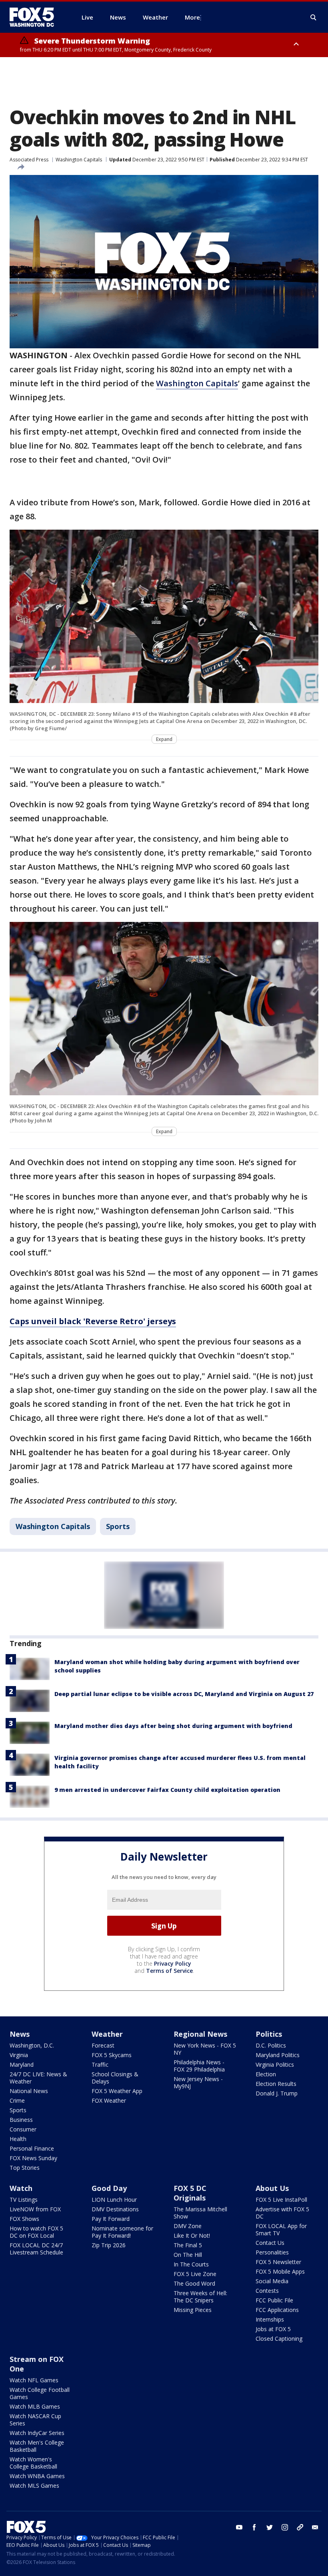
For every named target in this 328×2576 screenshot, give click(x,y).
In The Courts (191, 2264)
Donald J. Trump (277, 2093)
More (192, 17)
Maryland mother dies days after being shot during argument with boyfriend (173, 1726)
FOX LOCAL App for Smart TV (281, 2229)
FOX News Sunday (33, 2158)
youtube (239, 2527)
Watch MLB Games (35, 2406)
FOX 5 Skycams (112, 2055)
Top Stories (25, 2168)
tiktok (300, 2527)
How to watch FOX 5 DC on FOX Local (36, 2232)
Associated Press (29, 160)
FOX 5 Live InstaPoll (281, 2200)
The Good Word (194, 2283)
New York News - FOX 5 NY (205, 2049)
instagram (285, 2527)
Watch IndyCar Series (37, 2433)
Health (18, 2139)
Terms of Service (169, 1971)
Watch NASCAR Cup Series (35, 2420)
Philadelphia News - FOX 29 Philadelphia (199, 2066)
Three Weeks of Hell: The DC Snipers (200, 2297)
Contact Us (270, 2243)
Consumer (23, 2129)
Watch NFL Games (34, 2380)
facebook (254, 2527)
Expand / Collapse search (314, 18)
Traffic (100, 2065)
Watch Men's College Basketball (37, 2446)
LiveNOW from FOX (35, 2209)
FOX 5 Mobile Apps (280, 2271)
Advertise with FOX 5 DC (282, 2213)
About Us (272, 2188)
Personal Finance (32, 2148)
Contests (267, 2291)
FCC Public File (274, 2300)
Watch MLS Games (34, 2486)
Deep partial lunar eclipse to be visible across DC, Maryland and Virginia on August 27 (184, 1694)
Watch (21, 2188)
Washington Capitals (79, 160)
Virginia (19, 2055)
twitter (270, 2527)
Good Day (109, 2188)
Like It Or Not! (192, 2235)
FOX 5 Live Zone (195, 2274)
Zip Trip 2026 (109, 2245)
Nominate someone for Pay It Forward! (122, 2232)
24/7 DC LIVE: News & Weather (38, 2078)
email (315, 2527)
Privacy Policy (173, 1963)
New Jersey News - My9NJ (198, 2082)
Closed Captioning (279, 2339)
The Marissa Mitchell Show (200, 2213)
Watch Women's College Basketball (33, 2463)
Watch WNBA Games (37, 2476)
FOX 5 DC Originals (190, 2193)
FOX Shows (24, 2219)
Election (266, 2074)
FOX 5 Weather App (117, 2091)
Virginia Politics (275, 2065)
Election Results (276, 2084)
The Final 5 (188, 2245)
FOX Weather (109, 2100)
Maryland (22, 2065)
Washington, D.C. (32, 2045)
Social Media (272, 2281)
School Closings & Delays (115, 2078)
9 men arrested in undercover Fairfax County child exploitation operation (167, 1790)
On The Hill (188, 2255)
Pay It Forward (111, 2219)
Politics (269, 2034)
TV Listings (24, 2200)
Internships (270, 2319)
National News (29, 2091)
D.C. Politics (271, 2045)
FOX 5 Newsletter (278, 2262)
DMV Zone (188, 2226)
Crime (17, 2100)
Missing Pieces (193, 2310)
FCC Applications (277, 2310)
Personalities (272, 2252)
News (20, 2034)
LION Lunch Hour (114, 2200)
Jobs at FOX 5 (273, 2329)
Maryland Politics (278, 2055)
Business (21, 2120)
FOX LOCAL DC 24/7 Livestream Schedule (36, 2249)
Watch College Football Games (40, 2393)
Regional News (200, 2034)
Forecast (103, 2045)
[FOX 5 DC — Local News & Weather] (36, 17)
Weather (107, 2034)
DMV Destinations (115, 2209)
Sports (118, 1526)
